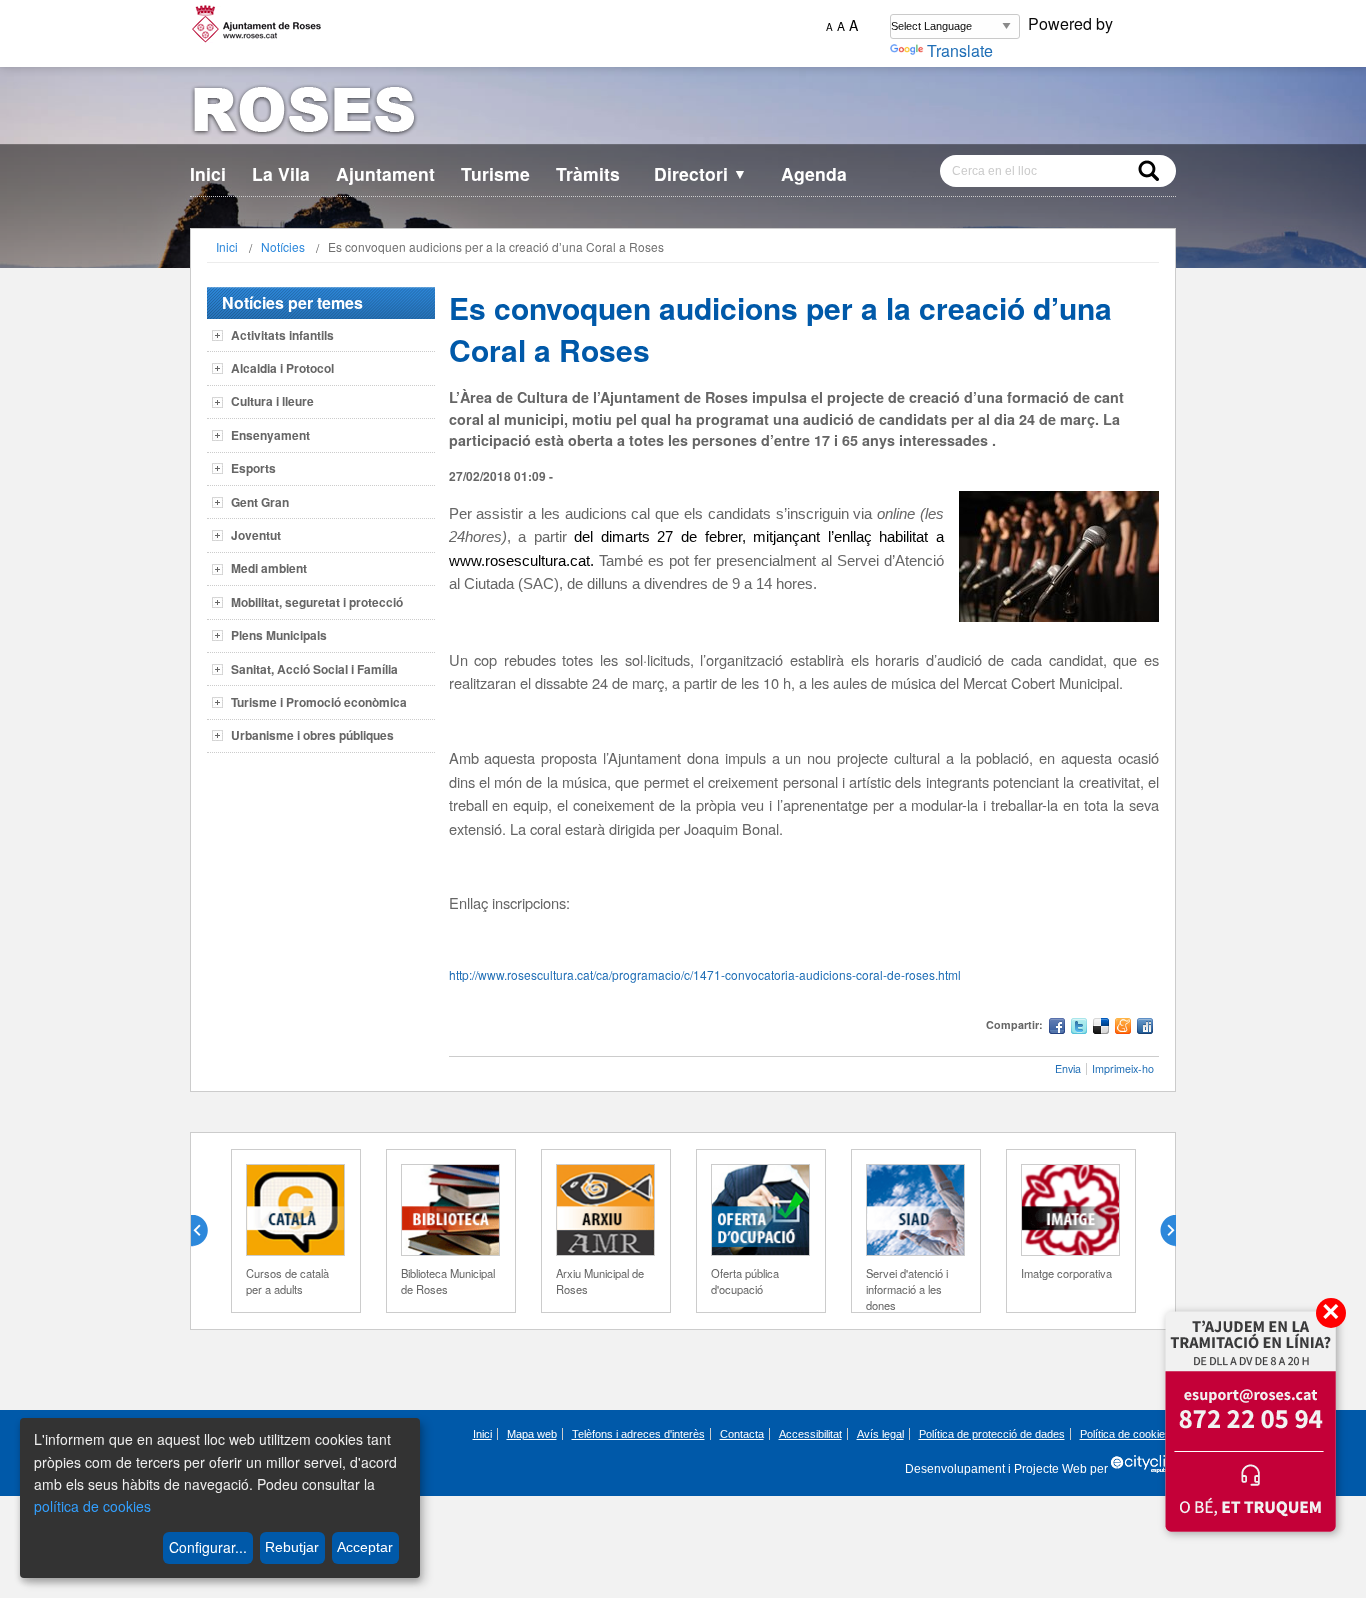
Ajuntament (385, 173)
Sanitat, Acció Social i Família (314, 669)
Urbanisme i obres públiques (312, 735)
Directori (700, 173)
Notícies (283, 246)
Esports (253, 468)
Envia (1068, 1068)
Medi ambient (269, 568)
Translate (960, 50)
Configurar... (208, 1547)
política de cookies (92, 1506)
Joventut (256, 535)
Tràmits (588, 173)
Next (1160, 1231)
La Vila (281, 173)
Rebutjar (292, 1547)
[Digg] (1145, 1028)
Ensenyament (270, 435)
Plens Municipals (279, 635)
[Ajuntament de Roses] (683, 113)
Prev (207, 1231)
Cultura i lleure (272, 401)
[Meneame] (1123, 1028)
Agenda (814, 173)
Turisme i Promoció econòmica (319, 702)
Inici (208, 173)
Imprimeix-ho (1123, 1068)
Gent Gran (260, 502)
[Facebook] (1057, 1028)
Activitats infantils (282, 335)
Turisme (495, 173)
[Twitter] (1079, 1028)
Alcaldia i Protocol (282, 368)
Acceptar (365, 1547)
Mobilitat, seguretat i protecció (317, 602)
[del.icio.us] (1101, 1028)
